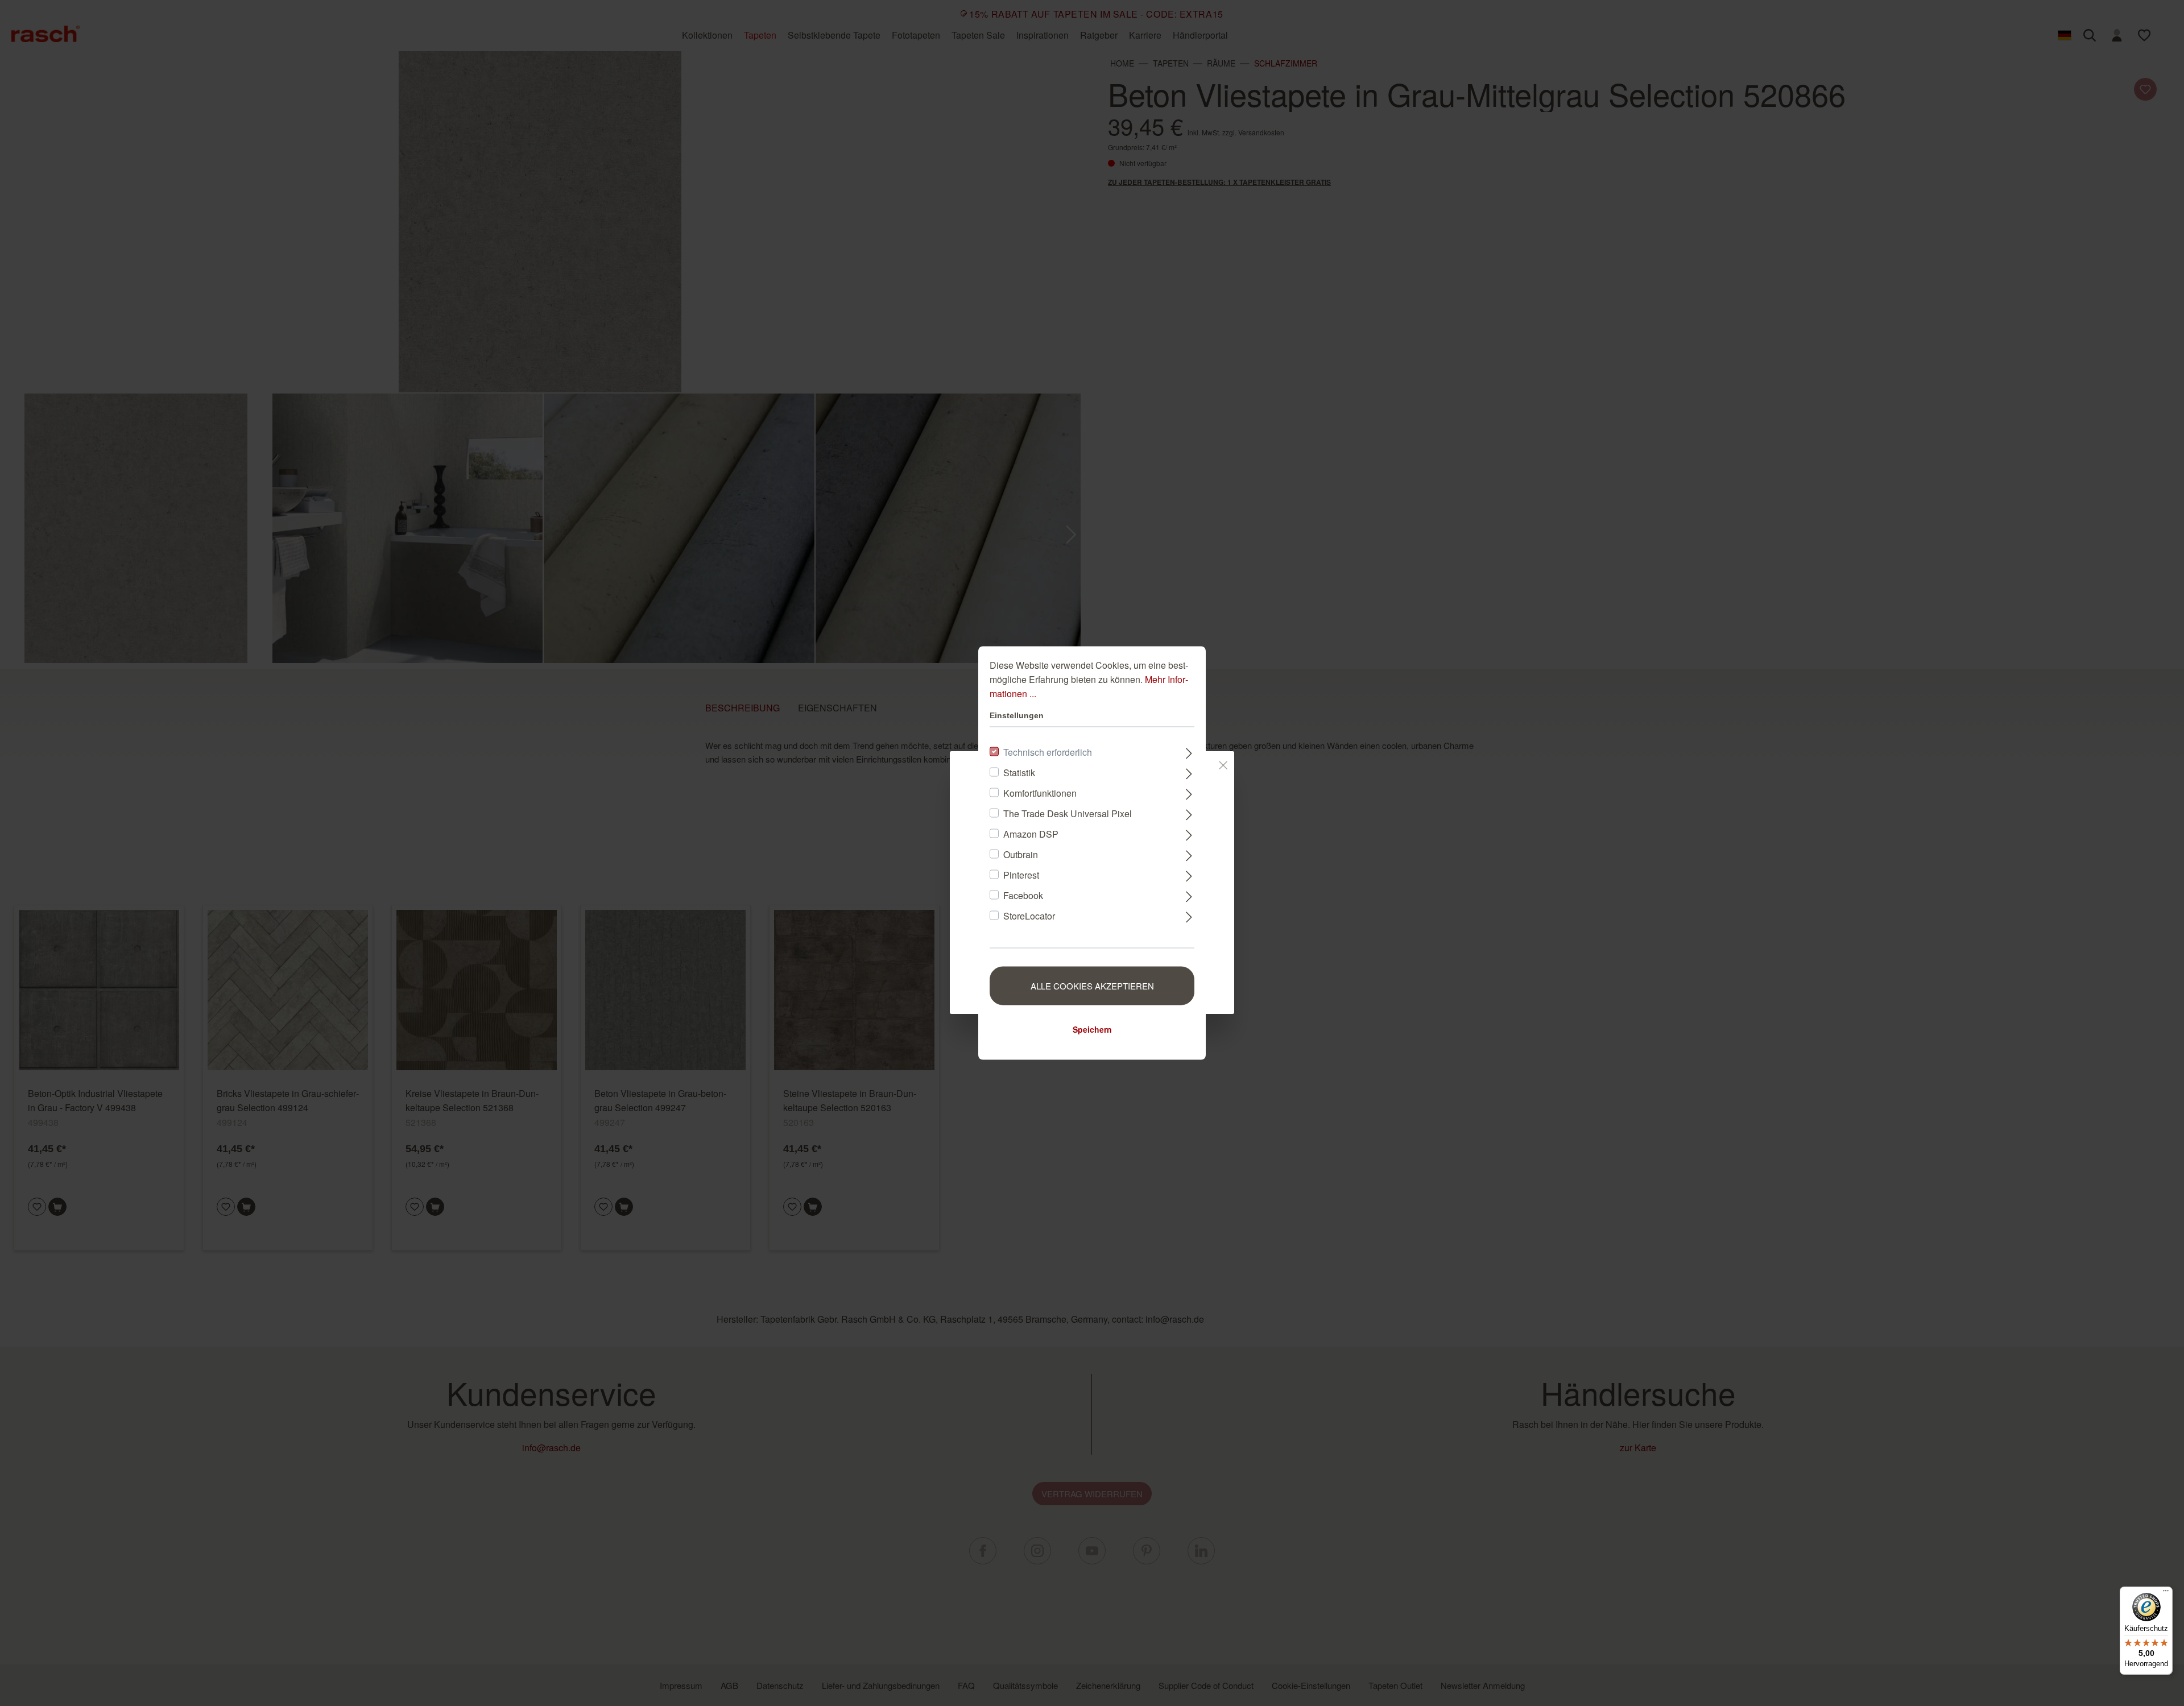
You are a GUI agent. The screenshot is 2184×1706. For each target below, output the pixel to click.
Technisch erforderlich (1048, 752)
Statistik (1019, 773)
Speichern (1092, 1029)
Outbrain (1021, 854)
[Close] (1223, 763)
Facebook (1023, 895)
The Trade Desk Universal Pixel (1068, 813)
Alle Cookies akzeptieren (1092, 986)
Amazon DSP (1031, 834)
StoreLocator (1029, 916)
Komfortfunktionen (1040, 793)
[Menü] (2166, 1593)
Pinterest (1021, 875)
